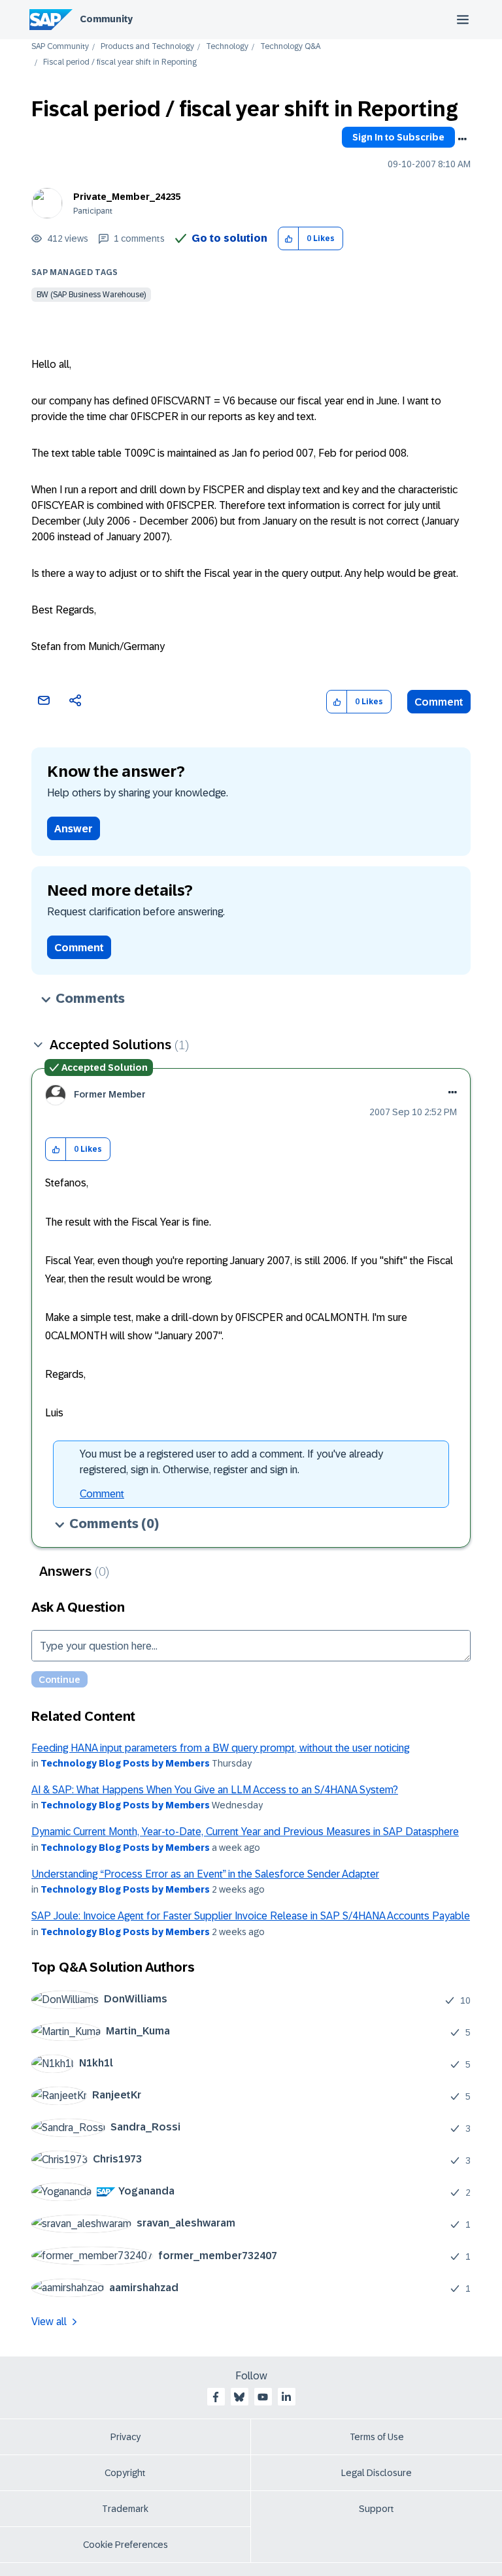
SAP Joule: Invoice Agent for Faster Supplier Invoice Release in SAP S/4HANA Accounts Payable (251, 1916)
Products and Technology (147, 47)
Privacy (125, 2437)
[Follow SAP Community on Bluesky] (239, 2397)
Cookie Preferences (125, 2545)
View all (49, 2322)
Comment (439, 702)
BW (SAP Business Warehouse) (91, 295)
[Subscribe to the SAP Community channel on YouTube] (263, 2397)
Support (376, 2509)
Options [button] (462, 139)
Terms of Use (377, 2437)
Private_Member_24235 (127, 197)
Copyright (125, 2473)
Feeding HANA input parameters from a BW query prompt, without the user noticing (220, 1748)
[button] (289, 239)
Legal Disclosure (376, 2473)
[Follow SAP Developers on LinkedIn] (286, 2397)
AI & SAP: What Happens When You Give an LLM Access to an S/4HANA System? (215, 1790)
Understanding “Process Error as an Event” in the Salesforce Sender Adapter (205, 1874)
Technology (227, 47)
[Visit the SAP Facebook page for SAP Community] (216, 2397)
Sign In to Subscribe (398, 137)
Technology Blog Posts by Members (125, 1763)
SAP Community (60, 47)
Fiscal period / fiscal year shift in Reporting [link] (120, 62)
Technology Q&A (290, 47)
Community (106, 19)
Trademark (125, 2509)
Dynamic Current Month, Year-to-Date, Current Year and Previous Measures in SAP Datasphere (245, 1832)
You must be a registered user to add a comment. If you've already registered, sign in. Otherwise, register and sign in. (231, 1462)
